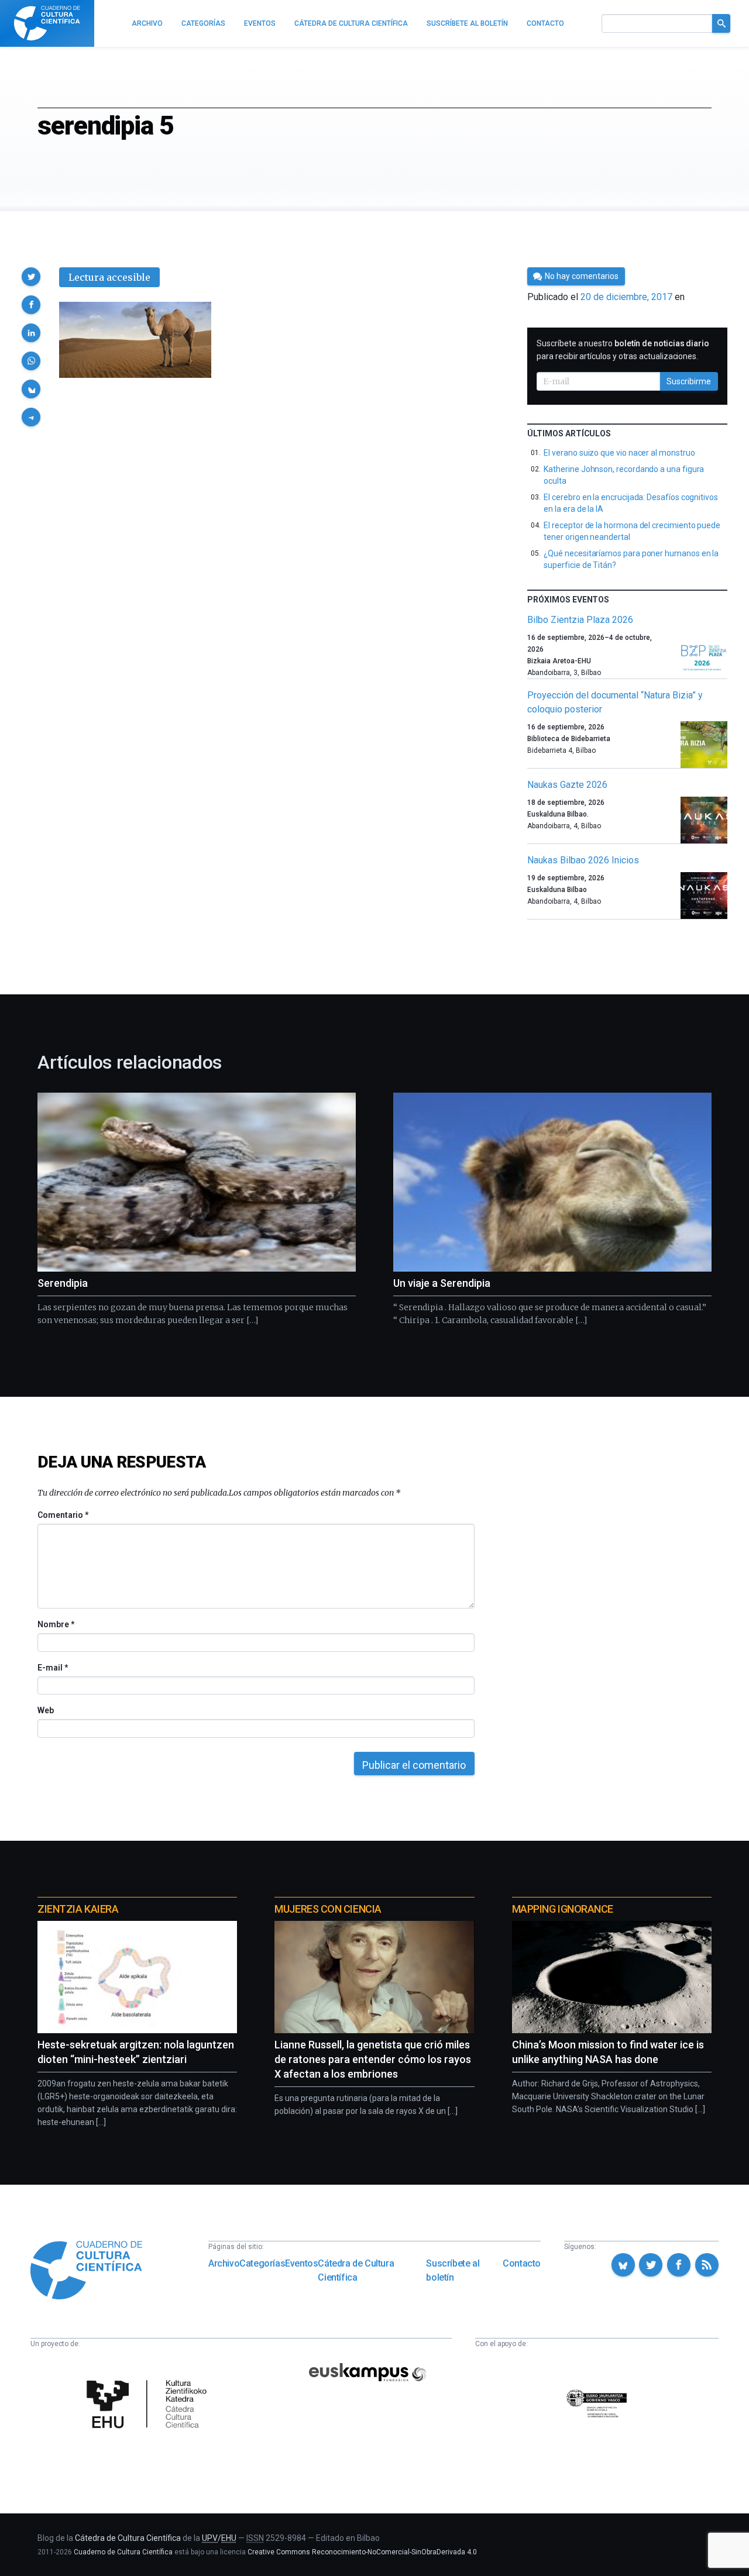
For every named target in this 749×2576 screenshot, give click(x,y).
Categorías (262, 2263)
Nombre (56, 1624)
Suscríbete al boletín (453, 2270)
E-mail (52, 1668)
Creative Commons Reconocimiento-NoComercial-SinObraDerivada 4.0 (362, 2552)
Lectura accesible (109, 277)
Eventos (301, 2263)
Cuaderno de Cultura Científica (123, 2552)
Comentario (63, 1515)
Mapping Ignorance (563, 1909)
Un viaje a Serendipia (442, 1283)
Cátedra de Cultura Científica (356, 2270)
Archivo (224, 2263)
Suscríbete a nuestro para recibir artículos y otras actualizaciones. (623, 350)
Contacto (522, 2263)
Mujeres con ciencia (328, 1909)
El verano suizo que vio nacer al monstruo (619, 453)
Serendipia (63, 1283)
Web (46, 1710)
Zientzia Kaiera (78, 1909)
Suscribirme (689, 381)
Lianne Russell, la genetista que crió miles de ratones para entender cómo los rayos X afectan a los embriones (373, 2059)
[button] (31, 277)
